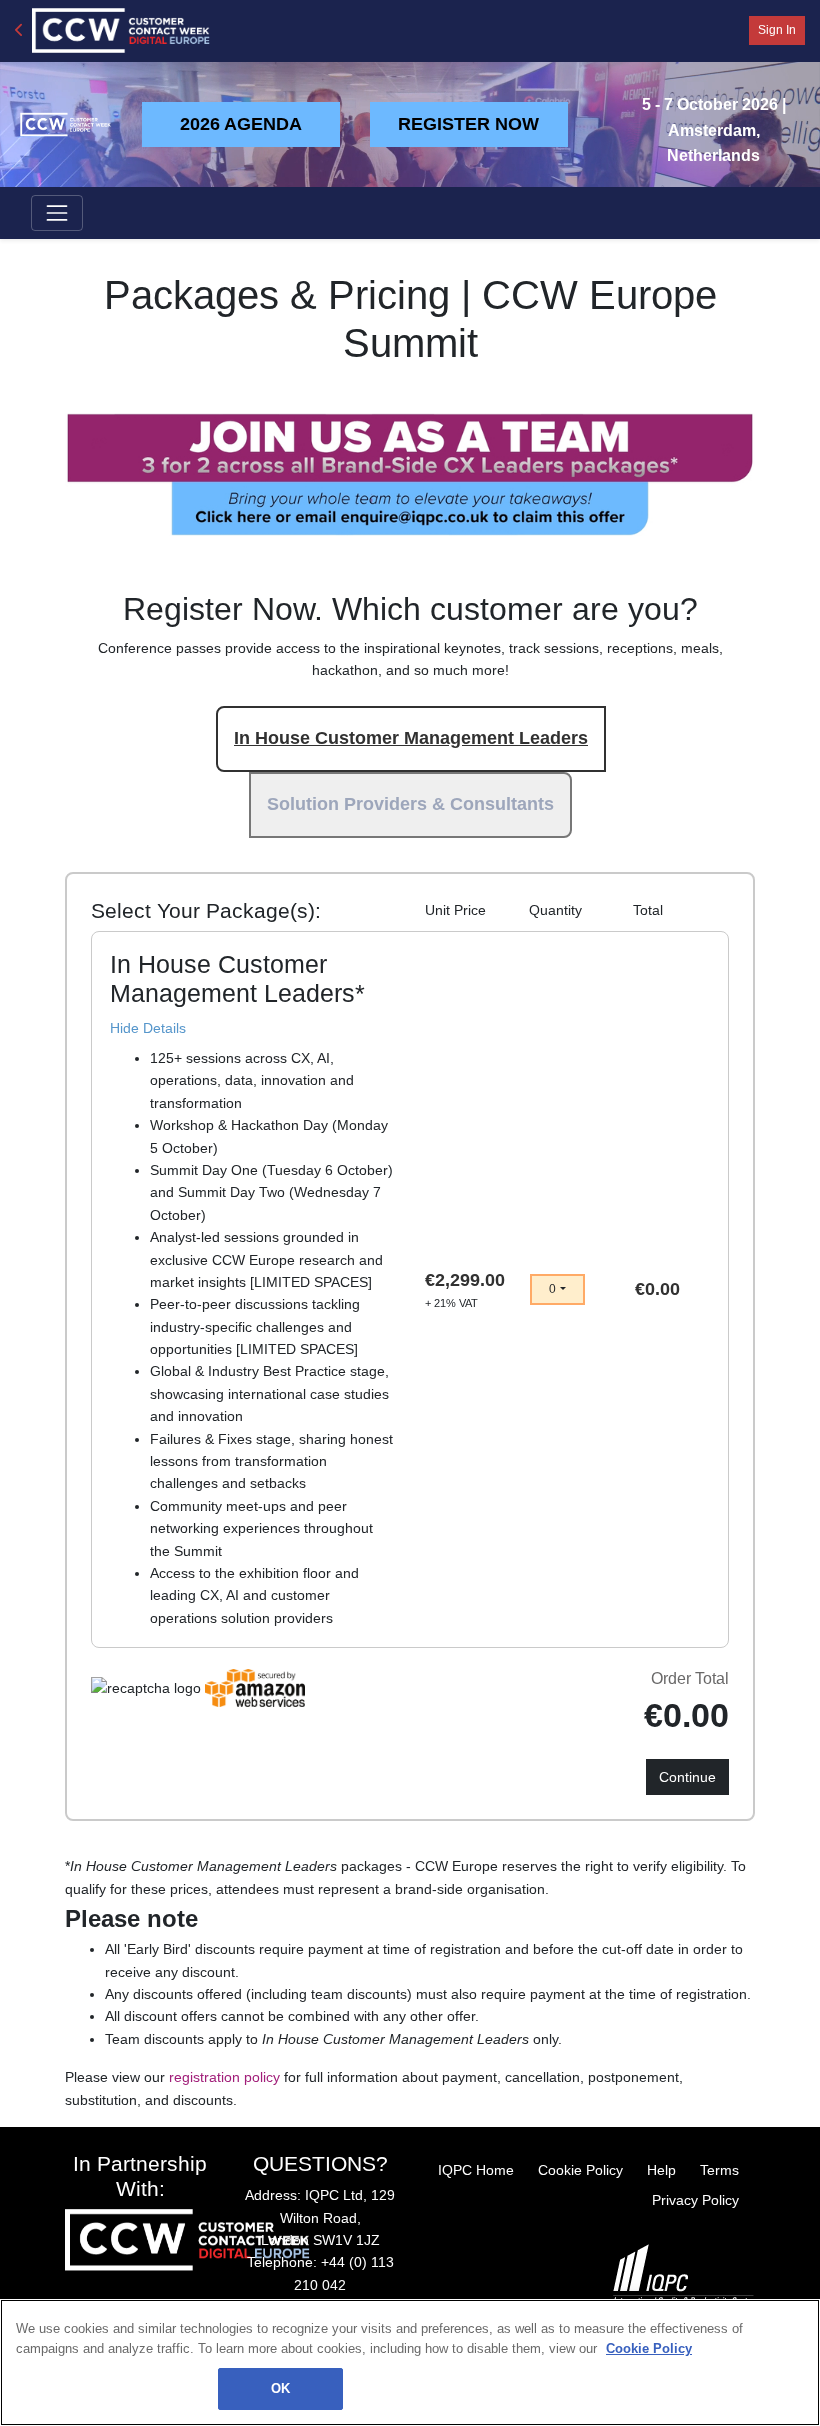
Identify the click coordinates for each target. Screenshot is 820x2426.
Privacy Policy (695, 2200)
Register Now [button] (468, 124)
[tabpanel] (410, 1289)
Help (661, 2170)
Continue (687, 1777)
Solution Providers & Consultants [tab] (410, 804)
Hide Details (148, 1028)
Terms (719, 2170)
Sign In (777, 30)
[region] (410, 2362)
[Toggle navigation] (57, 213)
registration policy (224, 2077)
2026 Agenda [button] (241, 124)
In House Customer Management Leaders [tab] (411, 738)
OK (280, 2388)
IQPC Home (476, 2170)
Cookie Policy (580, 2170)
